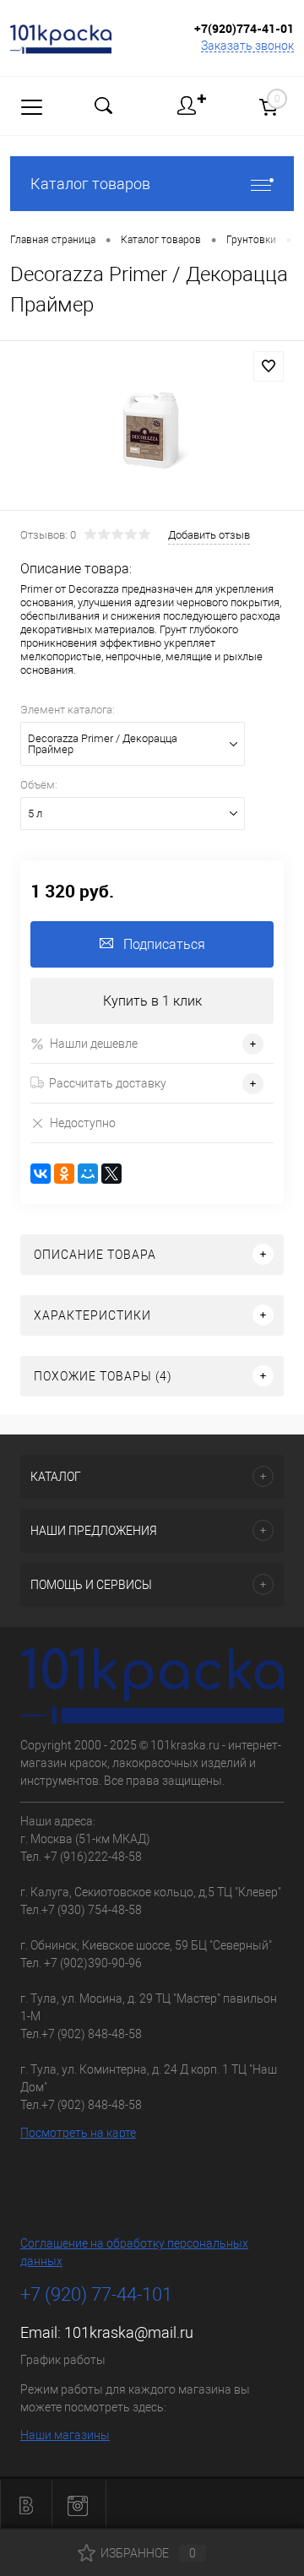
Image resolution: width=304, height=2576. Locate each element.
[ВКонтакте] (41, 1174)
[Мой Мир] (88, 1174)
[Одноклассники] (64, 1174)
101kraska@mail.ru (129, 2332)
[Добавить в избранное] (269, 366)
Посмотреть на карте (78, 2133)
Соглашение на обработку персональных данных (134, 2252)
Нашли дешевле (94, 1044)
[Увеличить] (152, 428)
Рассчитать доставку (108, 1083)
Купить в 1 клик (152, 1001)
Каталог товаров (90, 184)
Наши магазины (65, 2435)
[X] (111, 1174)
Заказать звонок (247, 46)
